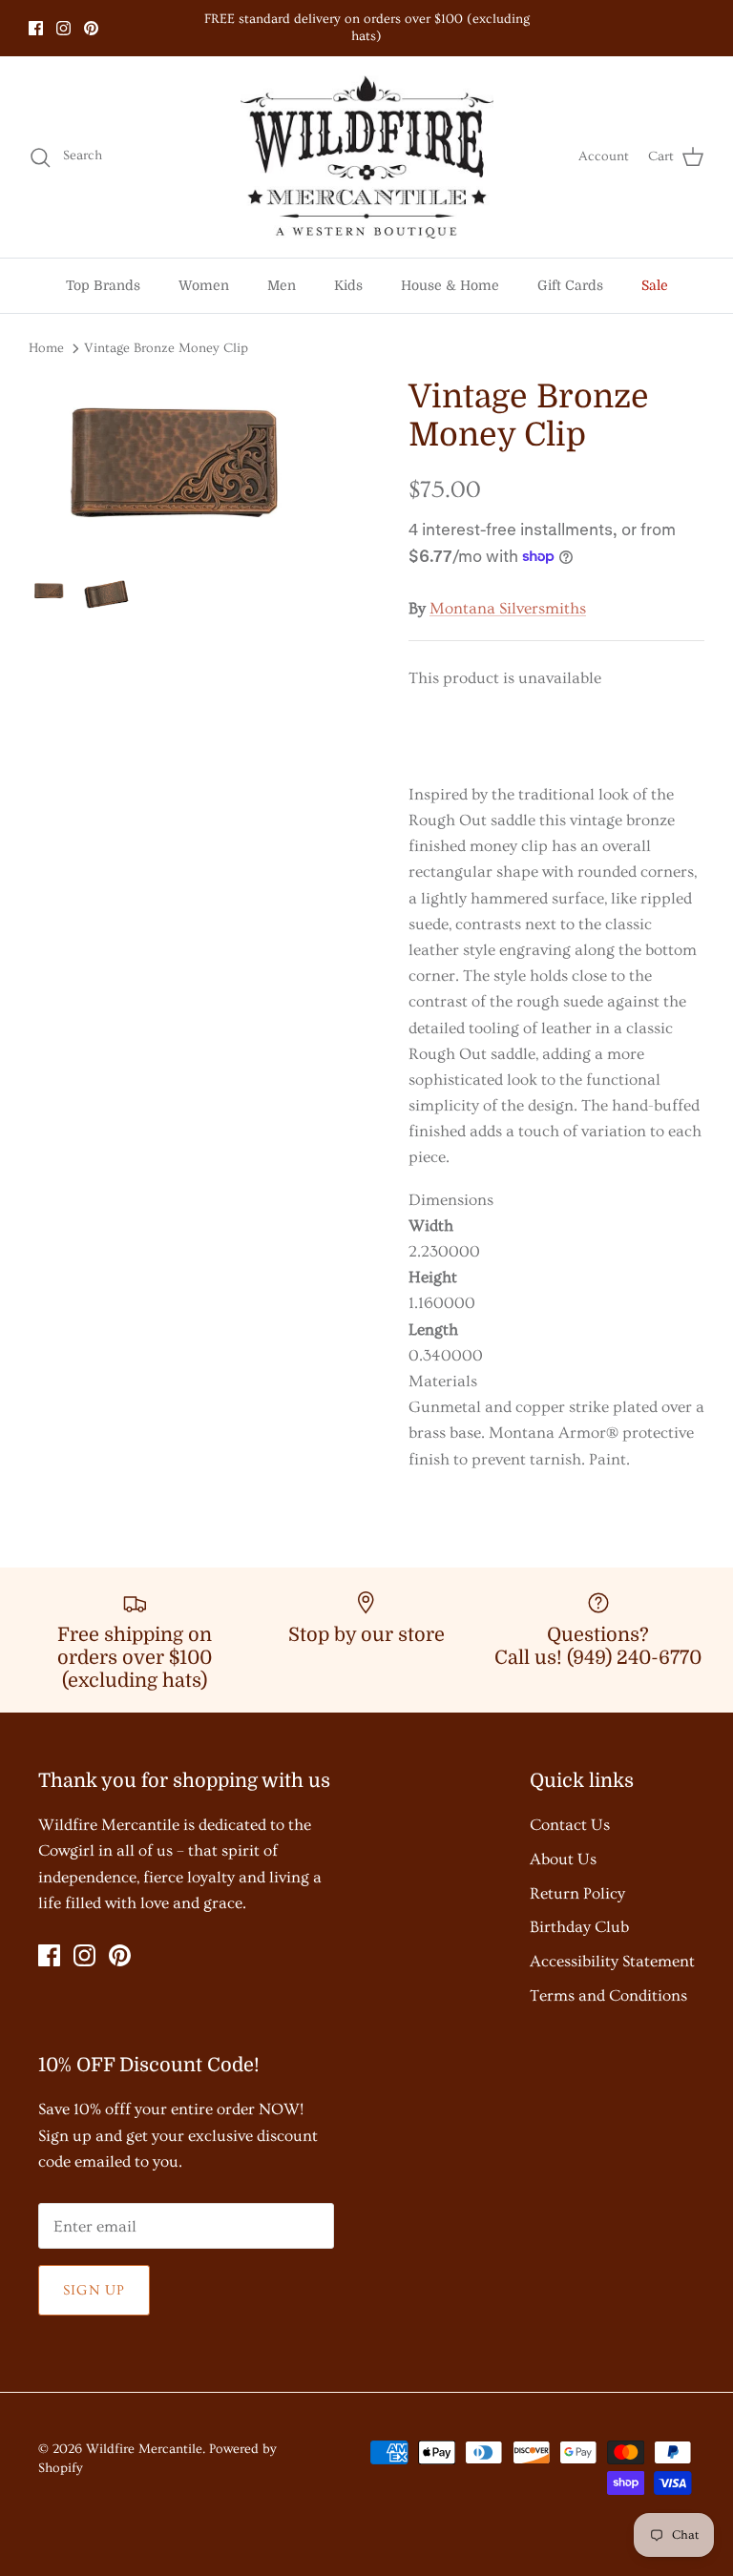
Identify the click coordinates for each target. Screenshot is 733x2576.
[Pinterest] (91, 28)
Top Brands (103, 285)
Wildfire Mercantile (144, 2449)
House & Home (450, 285)
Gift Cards (570, 285)
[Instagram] (63, 28)
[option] (198, 468)
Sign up (94, 2290)
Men (282, 285)
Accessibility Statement (612, 1961)
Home (46, 348)
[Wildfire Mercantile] (367, 157)
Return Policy (577, 1893)
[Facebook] (36, 28)
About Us (563, 1859)
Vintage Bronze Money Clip (166, 348)
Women (204, 285)
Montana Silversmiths (508, 608)
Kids (348, 285)
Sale (655, 285)
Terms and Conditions (608, 1995)
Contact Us (570, 1825)
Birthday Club (579, 1927)
